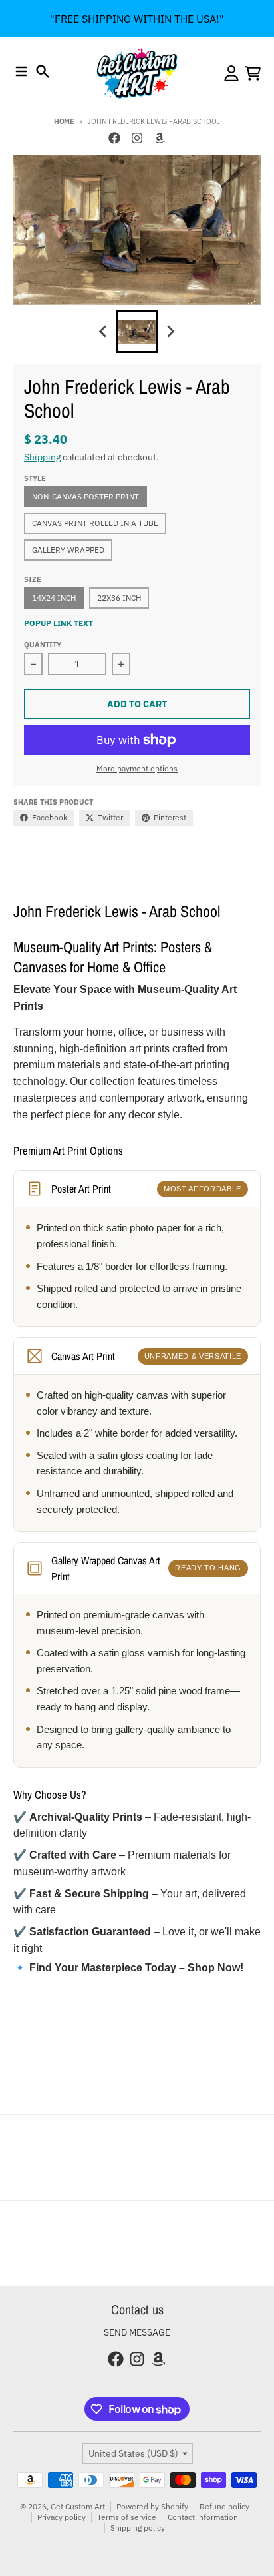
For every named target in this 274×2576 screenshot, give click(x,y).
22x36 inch (119, 598)
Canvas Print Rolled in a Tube (95, 523)
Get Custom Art (78, 2506)
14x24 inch (54, 598)
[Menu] (21, 71)
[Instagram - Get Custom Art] (137, 138)
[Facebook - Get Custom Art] (114, 138)
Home (64, 121)
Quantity (43, 645)
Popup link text (59, 623)
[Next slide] (170, 332)
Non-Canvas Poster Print (85, 496)
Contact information (203, 2517)
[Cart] (253, 73)
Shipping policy (138, 2528)
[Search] (43, 71)
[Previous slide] (104, 332)
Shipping (42, 457)
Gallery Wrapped (68, 550)
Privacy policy (62, 2517)
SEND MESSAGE (137, 2332)
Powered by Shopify (152, 2506)
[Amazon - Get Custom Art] (160, 138)
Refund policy (224, 2506)
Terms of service (127, 2517)
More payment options (137, 768)
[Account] (231, 73)
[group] (137, 332)
